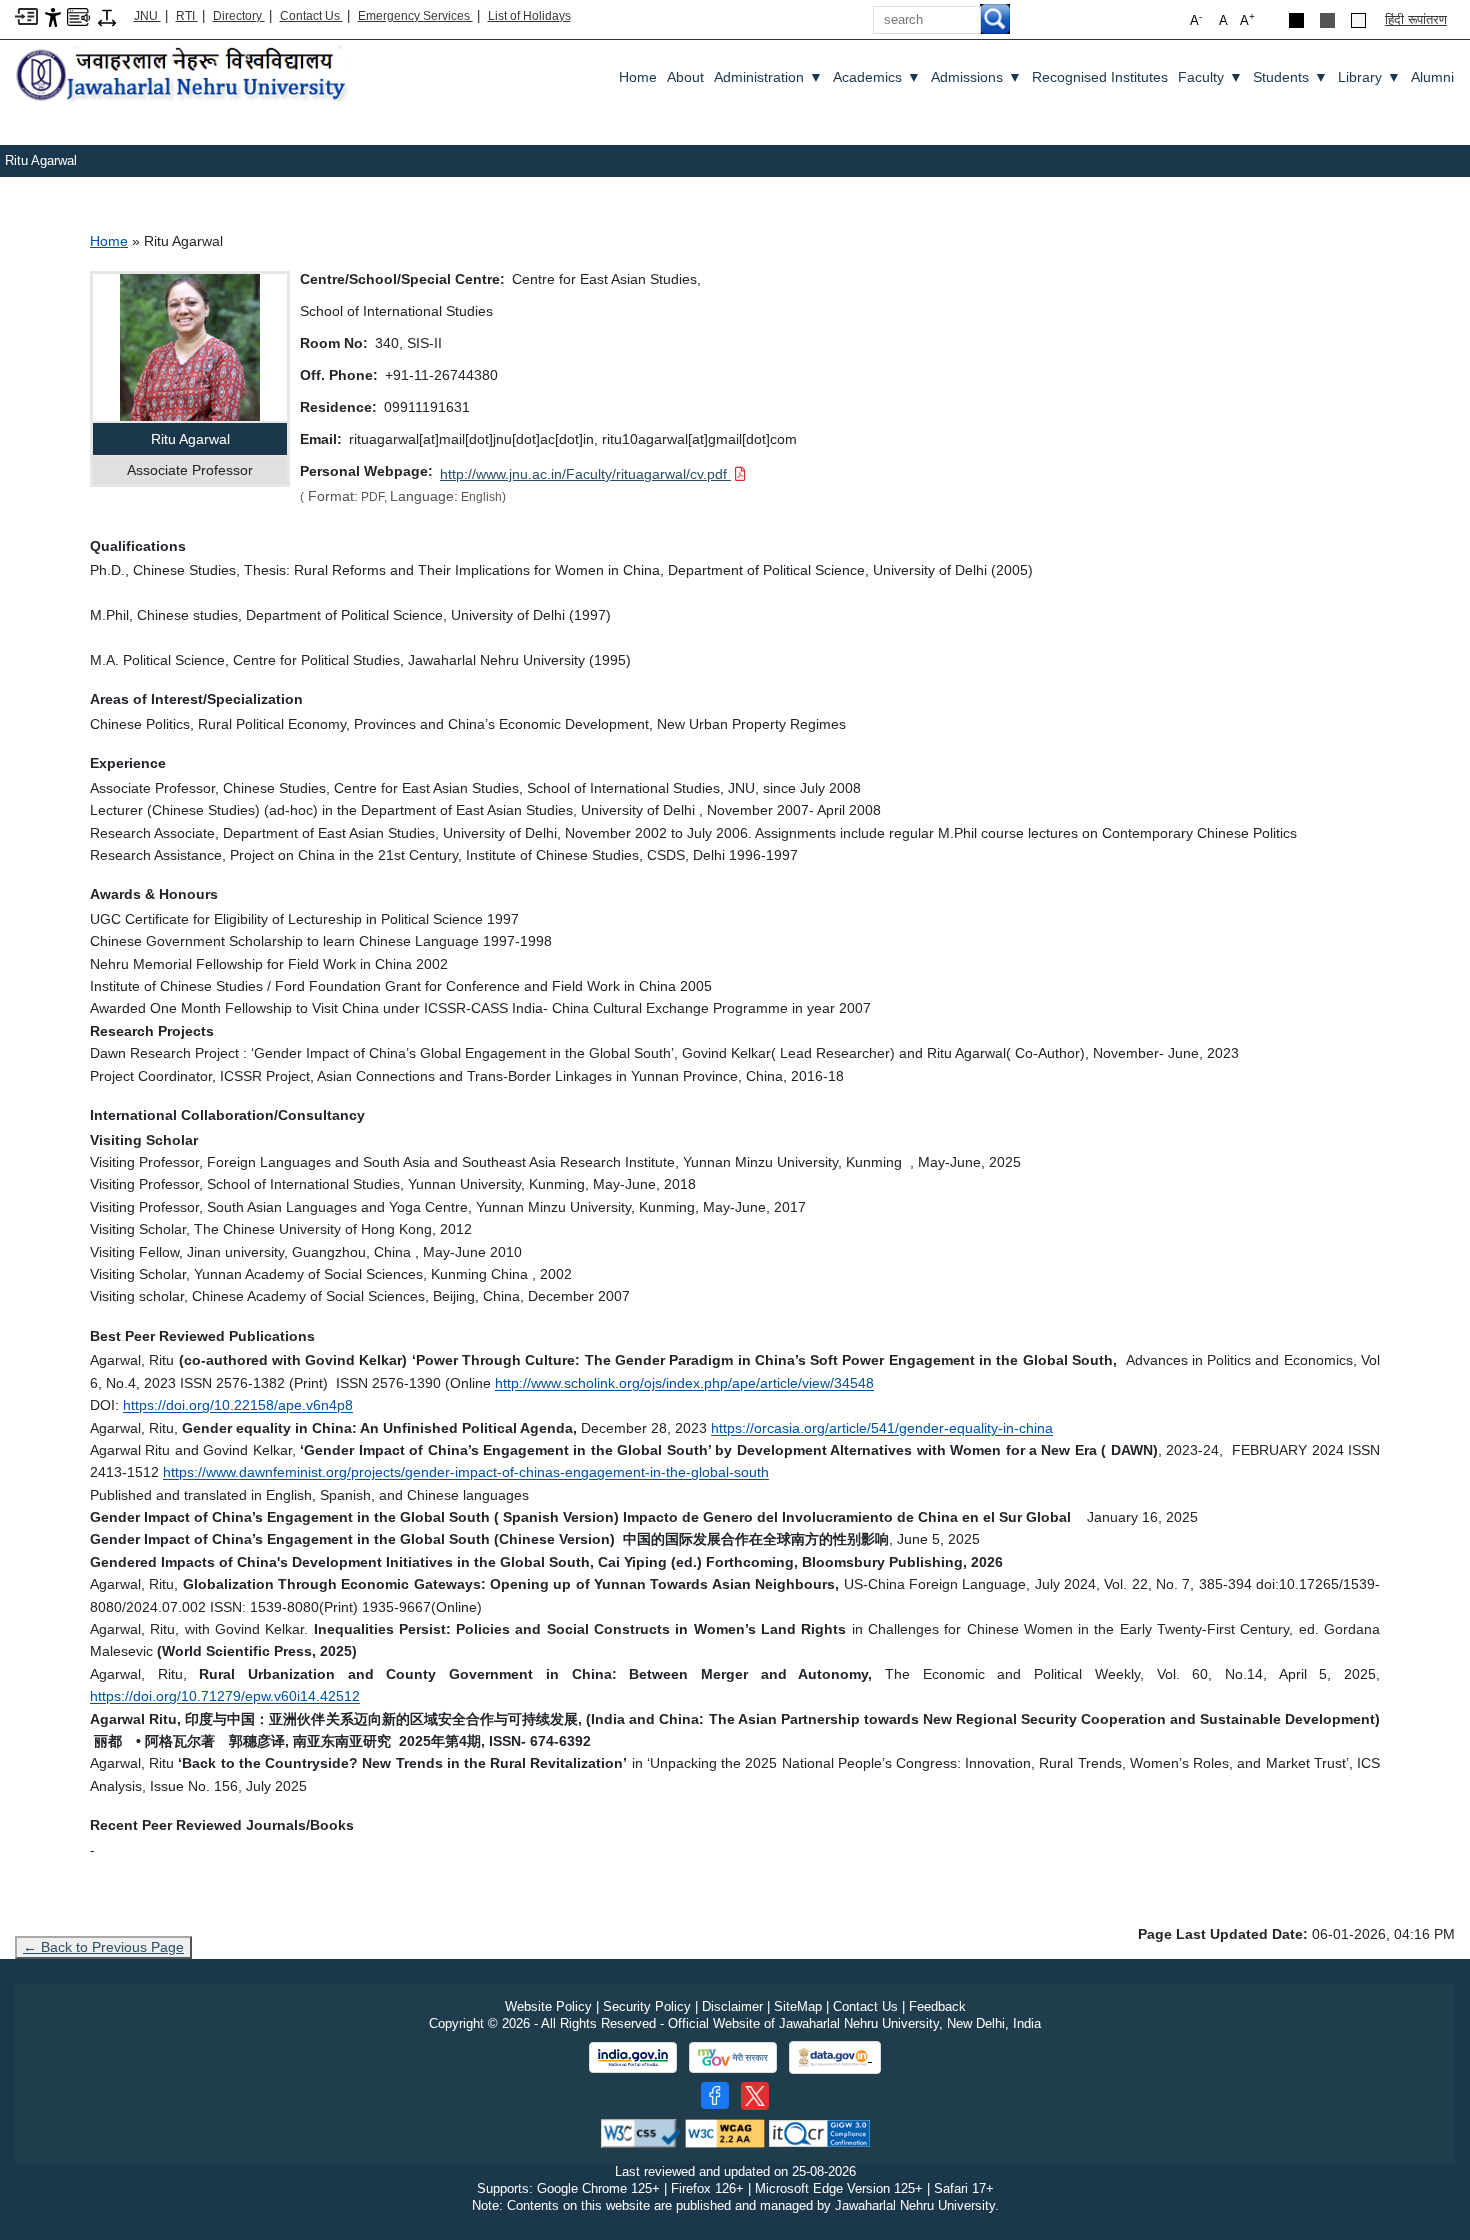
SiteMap (798, 2006)
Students (1290, 77)
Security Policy (647, 2006)
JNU (147, 16)
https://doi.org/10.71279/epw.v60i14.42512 (225, 1696)
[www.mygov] (733, 2058)
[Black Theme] (1296, 20)
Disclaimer (732, 2006)
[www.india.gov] (633, 2058)
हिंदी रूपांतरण (1416, 19)
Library (1369, 77)
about (685, 77)
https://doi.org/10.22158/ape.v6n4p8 (238, 1405)
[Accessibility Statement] (53, 16)
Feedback (937, 2006)
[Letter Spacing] (107, 16)
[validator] (641, 2132)
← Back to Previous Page (103, 1947)
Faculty (1210, 77)
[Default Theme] (1358, 20)
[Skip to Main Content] (26, 15)
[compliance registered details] (819, 2132)
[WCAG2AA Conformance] (725, 2132)
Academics (877, 77)
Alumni (1432, 77)
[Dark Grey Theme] (1327, 20)
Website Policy (548, 2006)
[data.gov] (835, 2057)
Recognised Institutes (1100, 77)
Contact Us (311, 16)
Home (638, 77)
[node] (183, 75)
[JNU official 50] (755, 2096)
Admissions (976, 77)
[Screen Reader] (78, 15)
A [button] (1247, 19)
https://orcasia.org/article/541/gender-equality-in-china (882, 1428)
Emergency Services (415, 16)
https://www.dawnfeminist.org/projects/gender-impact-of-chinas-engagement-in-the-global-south (466, 1472)
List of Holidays (529, 16)
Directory (239, 16)
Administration (768, 77)
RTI (187, 16)
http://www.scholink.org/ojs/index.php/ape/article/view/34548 (684, 1383)
